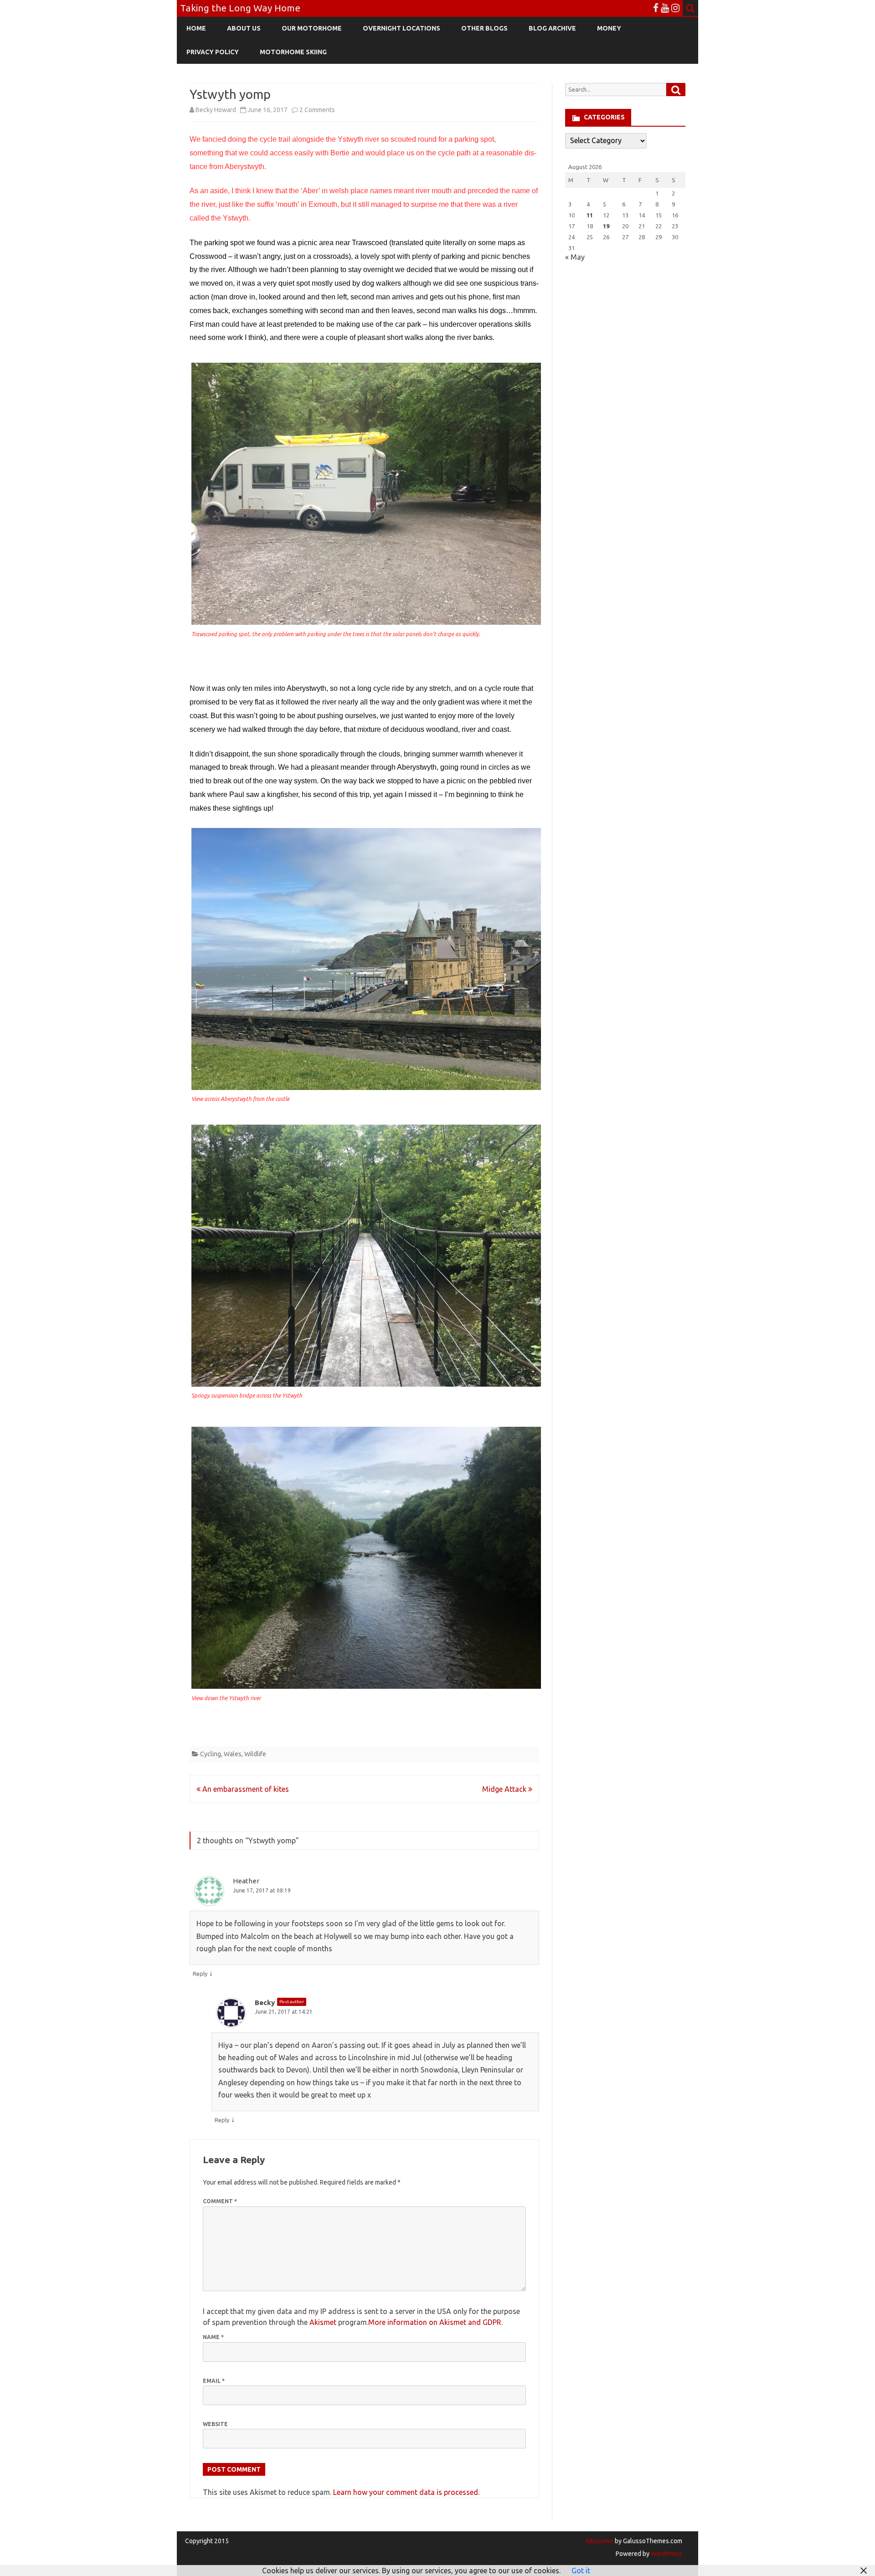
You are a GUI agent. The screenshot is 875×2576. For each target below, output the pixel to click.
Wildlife (255, 1754)
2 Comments (317, 110)
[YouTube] (665, 8)
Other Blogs (484, 28)
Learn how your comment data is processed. (406, 2492)
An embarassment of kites (245, 1789)
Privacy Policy (213, 52)
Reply (200, 1974)
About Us (244, 28)
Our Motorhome (312, 28)
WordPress (666, 2554)
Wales (233, 1754)
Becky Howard (216, 110)
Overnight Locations (401, 28)
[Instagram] (675, 8)
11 (590, 215)
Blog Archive (552, 28)
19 (606, 226)
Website (215, 2424)
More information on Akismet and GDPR (435, 2322)
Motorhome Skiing (293, 52)
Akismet (323, 2322)
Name (213, 2337)
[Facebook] (656, 8)
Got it (581, 2571)
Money (609, 28)
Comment (220, 2201)
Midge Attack (505, 1789)
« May (575, 257)
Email (214, 2381)
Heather (246, 1881)
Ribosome (600, 2541)
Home (196, 28)
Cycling (211, 1754)
